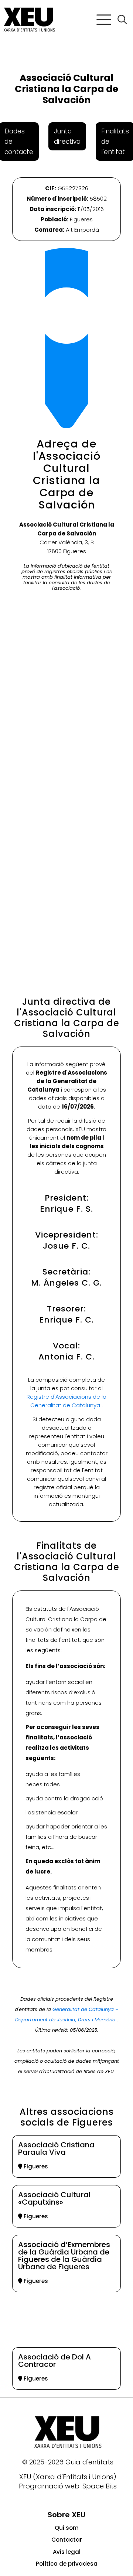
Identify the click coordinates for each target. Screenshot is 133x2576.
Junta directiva (67, 136)
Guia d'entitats (89, 2462)
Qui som (67, 2528)
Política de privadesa (67, 2564)
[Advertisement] (66, 897)
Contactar (67, 2540)
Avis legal (67, 2552)
